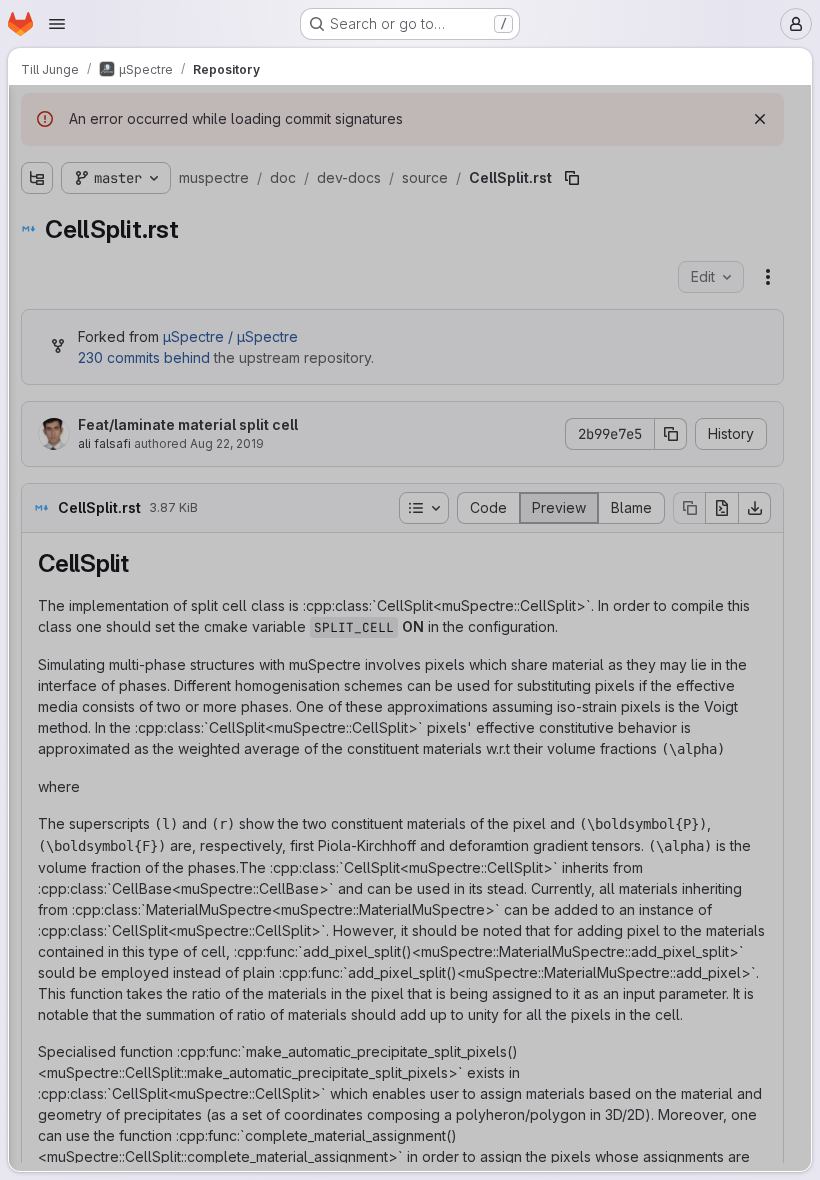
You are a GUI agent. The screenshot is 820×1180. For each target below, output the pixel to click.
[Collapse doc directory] (32, 252)
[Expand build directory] (32, 188)
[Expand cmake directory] (32, 220)
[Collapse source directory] (64, 316)
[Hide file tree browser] (32, 113)
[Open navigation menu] (57, 24)
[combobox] (160, 152)
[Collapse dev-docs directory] (48, 284)
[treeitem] (162, 188)
